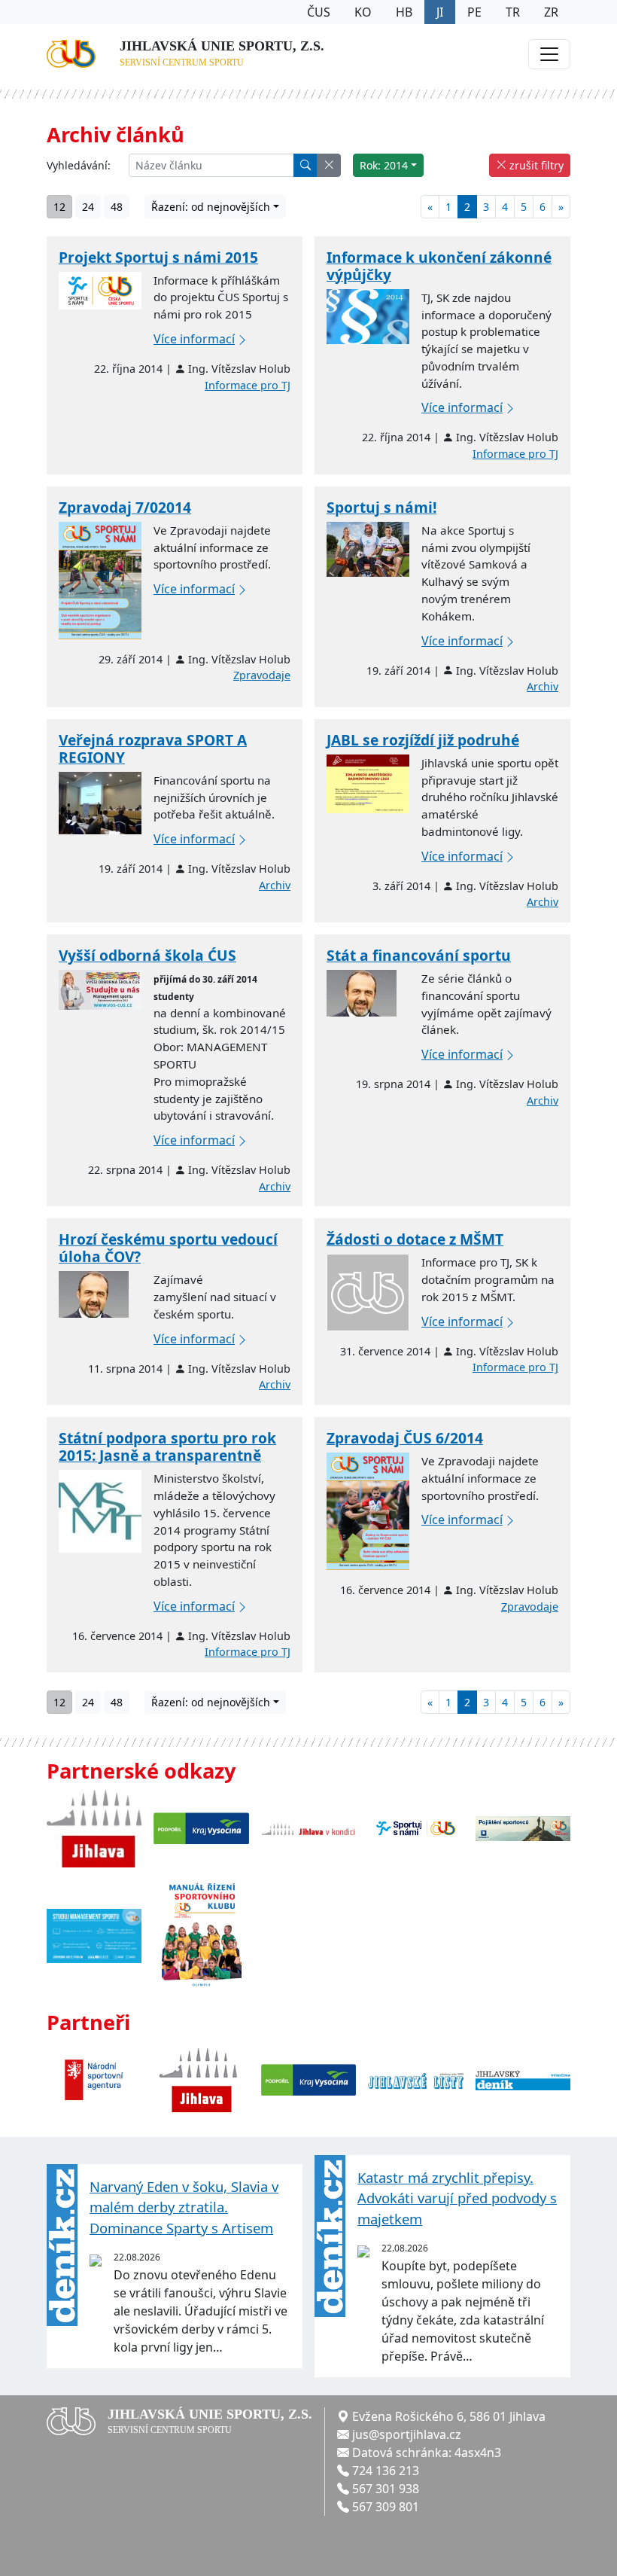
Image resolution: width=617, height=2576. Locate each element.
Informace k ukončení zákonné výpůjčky (439, 266)
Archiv (543, 686)
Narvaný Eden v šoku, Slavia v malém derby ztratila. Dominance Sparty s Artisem (184, 2207)
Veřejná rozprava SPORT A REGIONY (153, 748)
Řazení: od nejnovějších (211, 207)
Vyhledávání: (79, 165)
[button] (329, 165)
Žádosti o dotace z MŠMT (415, 1239)
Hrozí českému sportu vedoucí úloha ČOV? (168, 1248)
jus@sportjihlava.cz (407, 2434)
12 (59, 207)
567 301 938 (386, 2489)
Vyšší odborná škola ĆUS (147, 955)
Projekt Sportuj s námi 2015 (158, 257)
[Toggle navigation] (549, 54)
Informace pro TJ (248, 385)
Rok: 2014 (384, 165)
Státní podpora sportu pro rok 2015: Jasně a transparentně (167, 1447)
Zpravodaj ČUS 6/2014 (405, 1438)
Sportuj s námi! (381, 507)
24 (88, 207)
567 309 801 (386, 2507)
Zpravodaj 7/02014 (125, 507)
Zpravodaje (262, 675)
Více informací (194, 339)
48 (117, 207)
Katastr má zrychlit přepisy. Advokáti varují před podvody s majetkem (457, 2198)
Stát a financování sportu (419, 955)
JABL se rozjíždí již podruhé (423, 740)
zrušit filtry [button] (535, 165)
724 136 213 (386, 2471)
